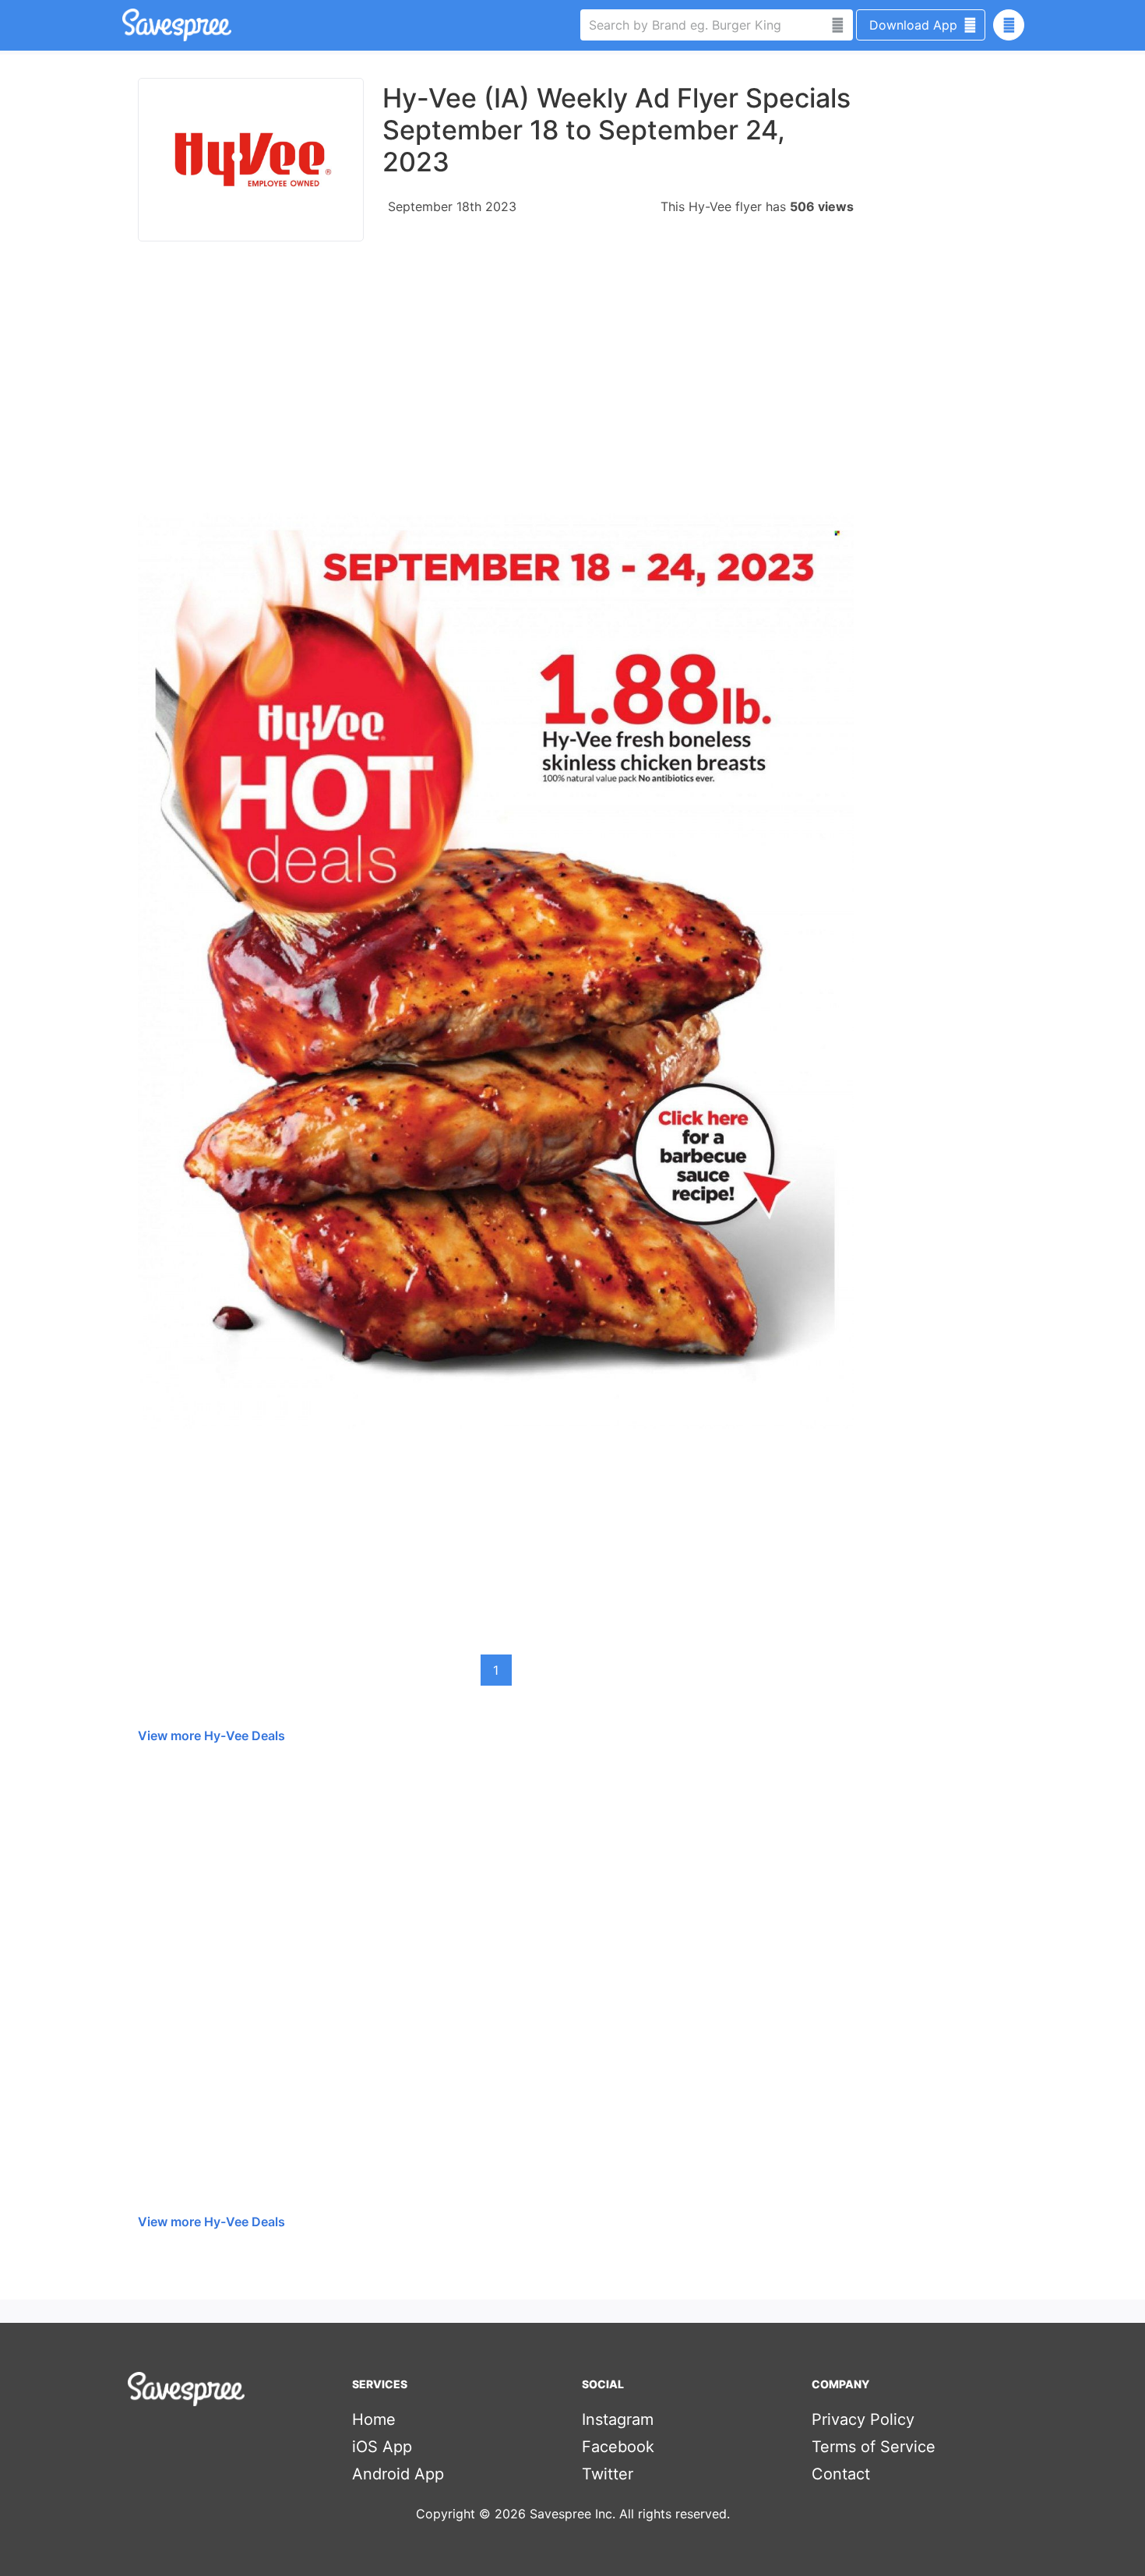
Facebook (618, 2447)
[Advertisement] (496, 385)
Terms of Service (874, 2447)
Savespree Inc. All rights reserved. (630, 2514)
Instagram (618, 2419)
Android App (398, 2474)
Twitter (608, 2474)
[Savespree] (124, 25)
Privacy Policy (863, 2419)
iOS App (382, 2447)
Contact (841, 2474)
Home (374, 2419)
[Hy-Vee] (251, 160)
